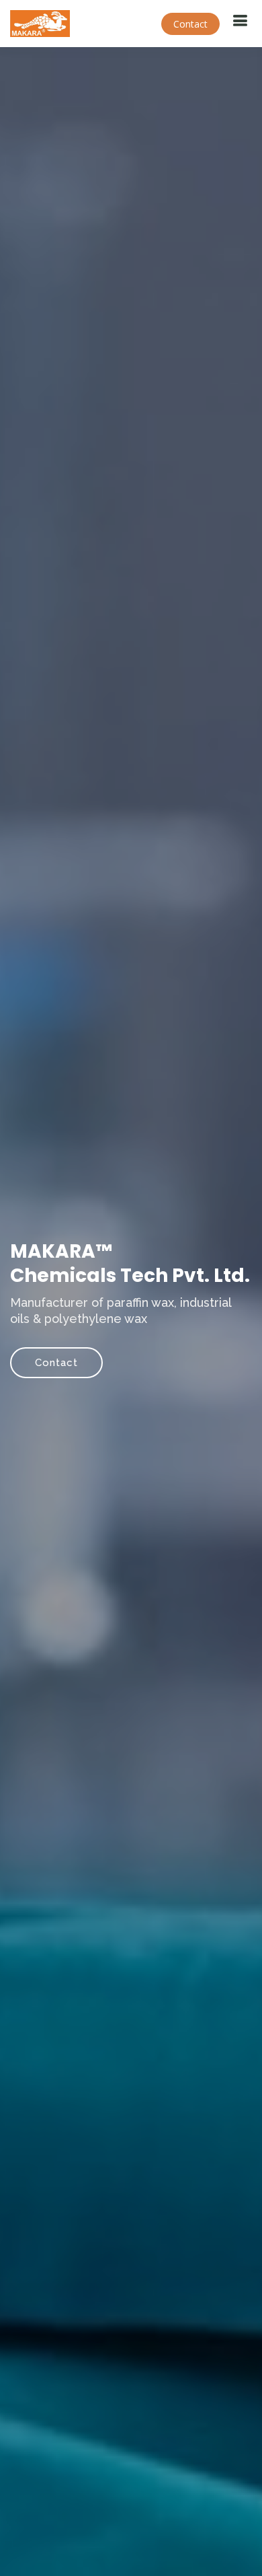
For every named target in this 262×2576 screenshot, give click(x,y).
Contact (190, 24)
